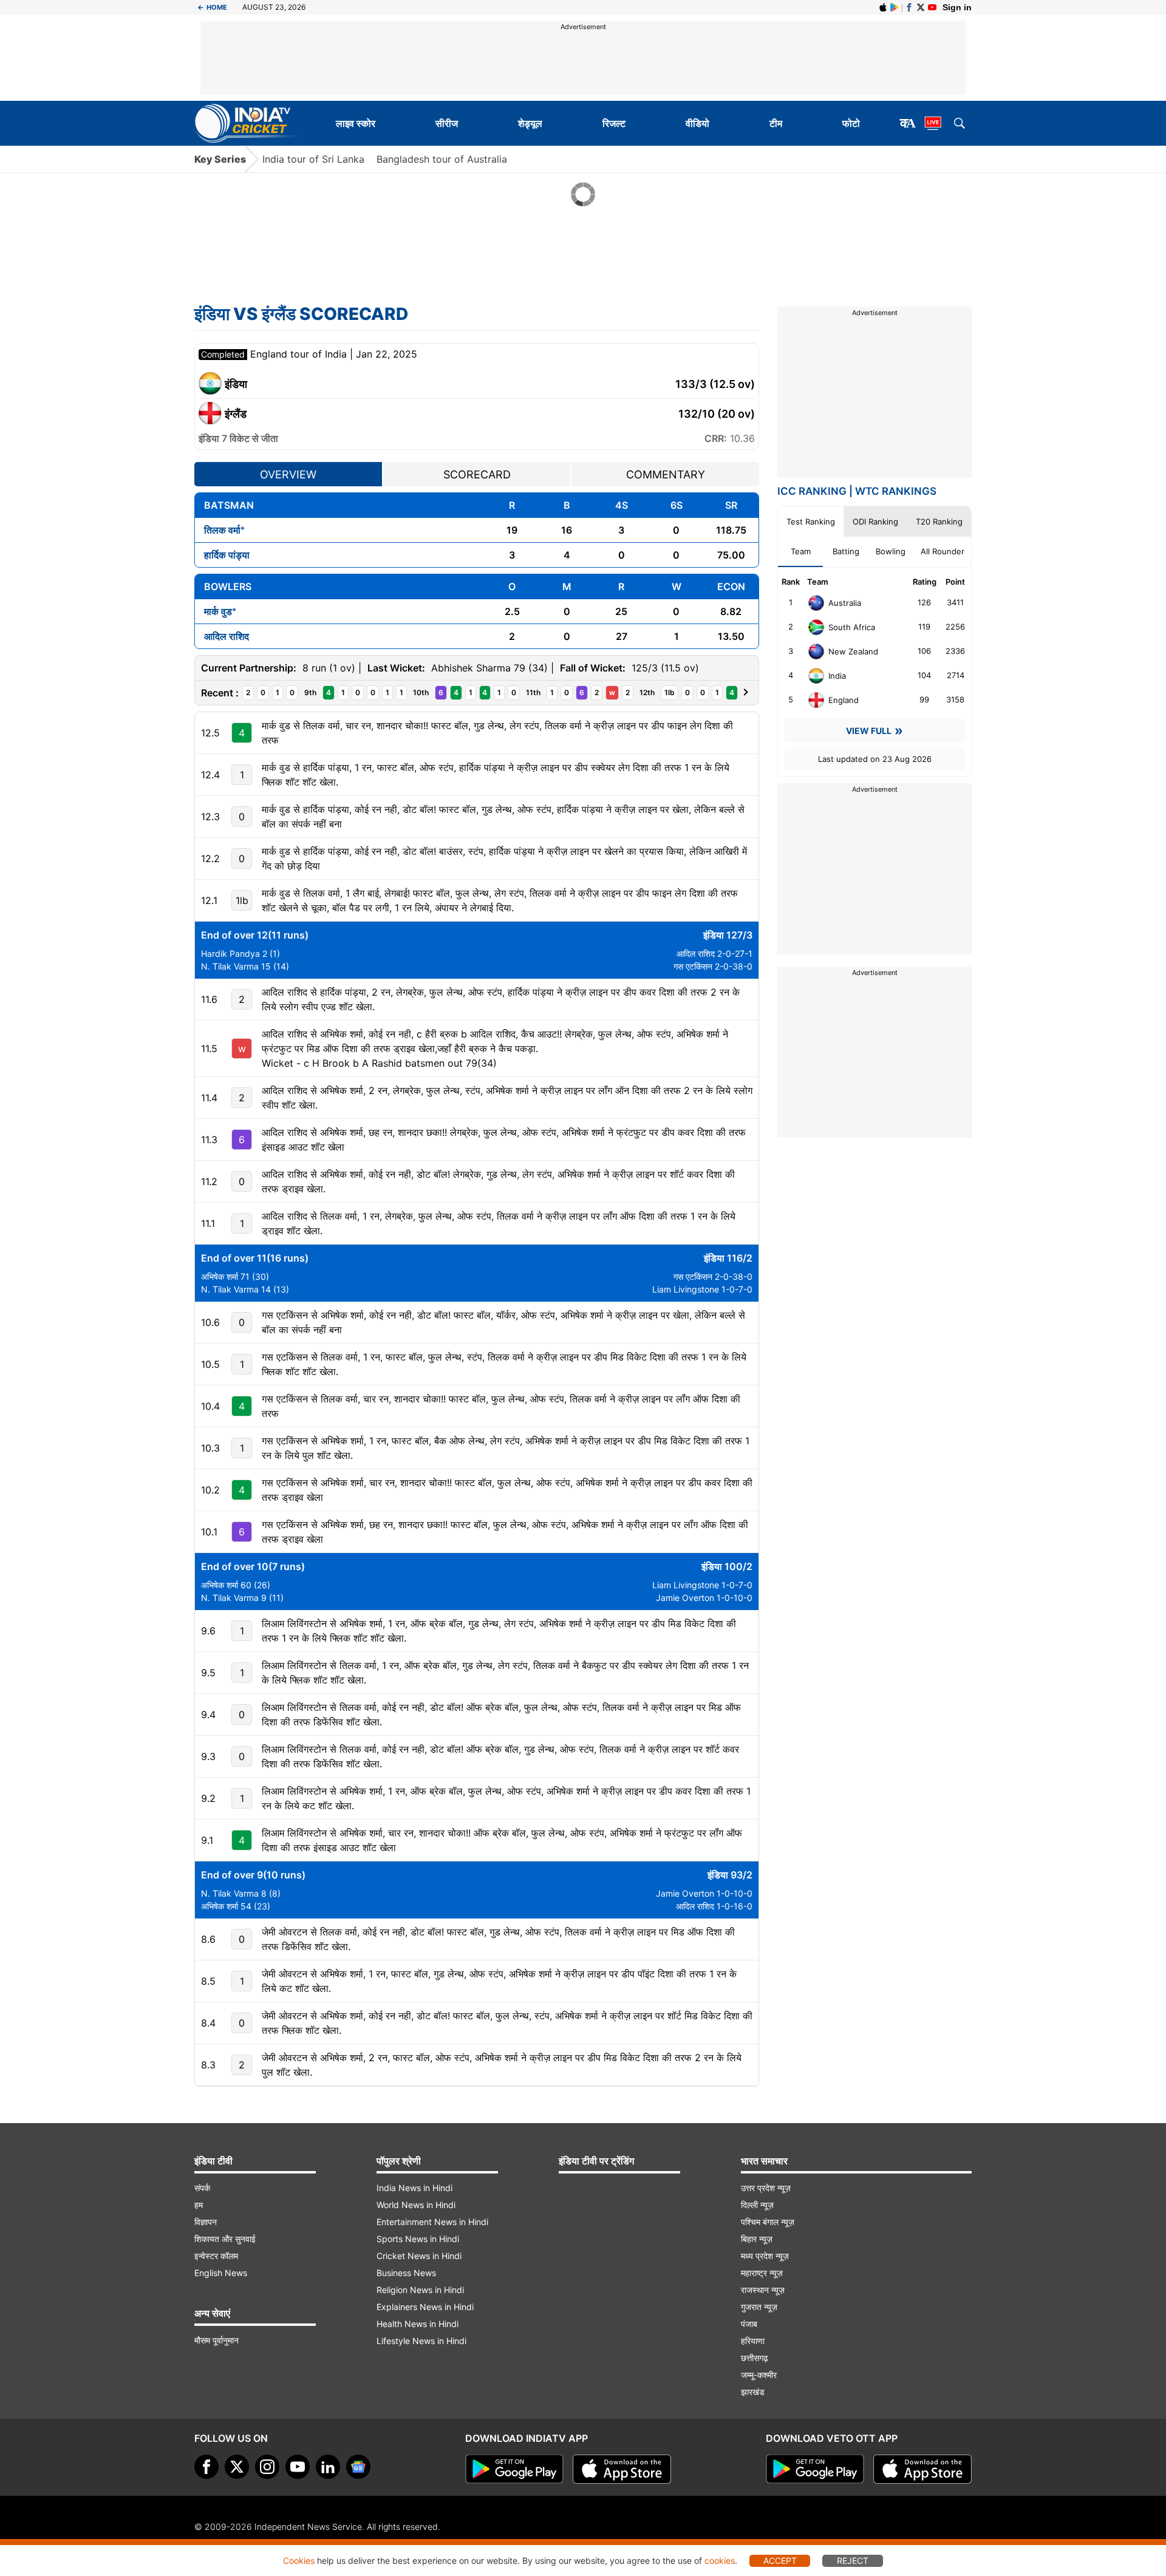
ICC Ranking (812, 491)
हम (199, 2205)
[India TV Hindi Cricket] (250, 123)
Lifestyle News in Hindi (421, 2341)
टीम (776, 123)
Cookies (299, 2561)
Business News (406, 2273)
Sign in (957, 7)
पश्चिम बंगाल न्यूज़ (768, 2222)
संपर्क (202, 2188)
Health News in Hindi (418, 2324)
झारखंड (753, 2392)
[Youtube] (298, 2467)
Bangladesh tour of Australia (442, 159)
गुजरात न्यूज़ (759, 2307)
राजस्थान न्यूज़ (763, 2290)
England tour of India (300, 354)
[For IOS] (922, 2469)
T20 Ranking (939, 522)
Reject (853, 2561)
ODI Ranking (875, 522)
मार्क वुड (218, 611)
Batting (846, 551)
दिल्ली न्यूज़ (757, 2205)
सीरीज (447, 123)
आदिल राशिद (227, 636)
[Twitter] (921, 7)
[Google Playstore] (514, 2469)
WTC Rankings (896, 491)
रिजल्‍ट (614, 123)
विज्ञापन (206, 2222)
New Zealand (853, 651)
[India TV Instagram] (267, 2467)
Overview (288, 474)
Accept (780, 2561)
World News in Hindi (416, 2205)
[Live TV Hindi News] (933, 123)
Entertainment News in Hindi (432, 2222)
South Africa (852, 627)
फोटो (851, 123)
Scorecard (477, 474)
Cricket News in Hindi (419, 2256)
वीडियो (697, 123)
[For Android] (815, 2469)
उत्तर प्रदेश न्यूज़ (766, 2188)
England (844, 700)
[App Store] (622, 2469)
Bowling (891, 551)
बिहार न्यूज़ (757, 2239)
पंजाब (749, 2324)
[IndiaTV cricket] (932, 7)
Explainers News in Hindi (425, 2307)
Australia (845, 603)
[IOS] (883, 7)
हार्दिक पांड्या (227, 555)
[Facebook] (909, 7)
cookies (720, 2561)
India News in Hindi (414, 2188)
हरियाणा (753, 2341)
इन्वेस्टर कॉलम (216, 2256)
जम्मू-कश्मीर (759, 2375)
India (837, 676)
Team (801, 551)
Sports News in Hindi (418, 2239)
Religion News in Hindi (420, 2290)
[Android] (895, 7)
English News (221, 2273)
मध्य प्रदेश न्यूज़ (765, 2256)
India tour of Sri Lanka (313, 159)
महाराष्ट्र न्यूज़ (762, 2273)
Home (212, 7)
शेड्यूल (530, 123)
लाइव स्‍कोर (356, 123)
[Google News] (358, 2467)
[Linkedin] (328, 2467)
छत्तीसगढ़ (755, 2358)
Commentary (666, 474)
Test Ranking (811, 522)
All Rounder (943, 551)
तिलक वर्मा (222, 530)
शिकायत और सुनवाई (225, 2239)
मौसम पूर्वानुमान (216, 2340)
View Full (869, 731)
